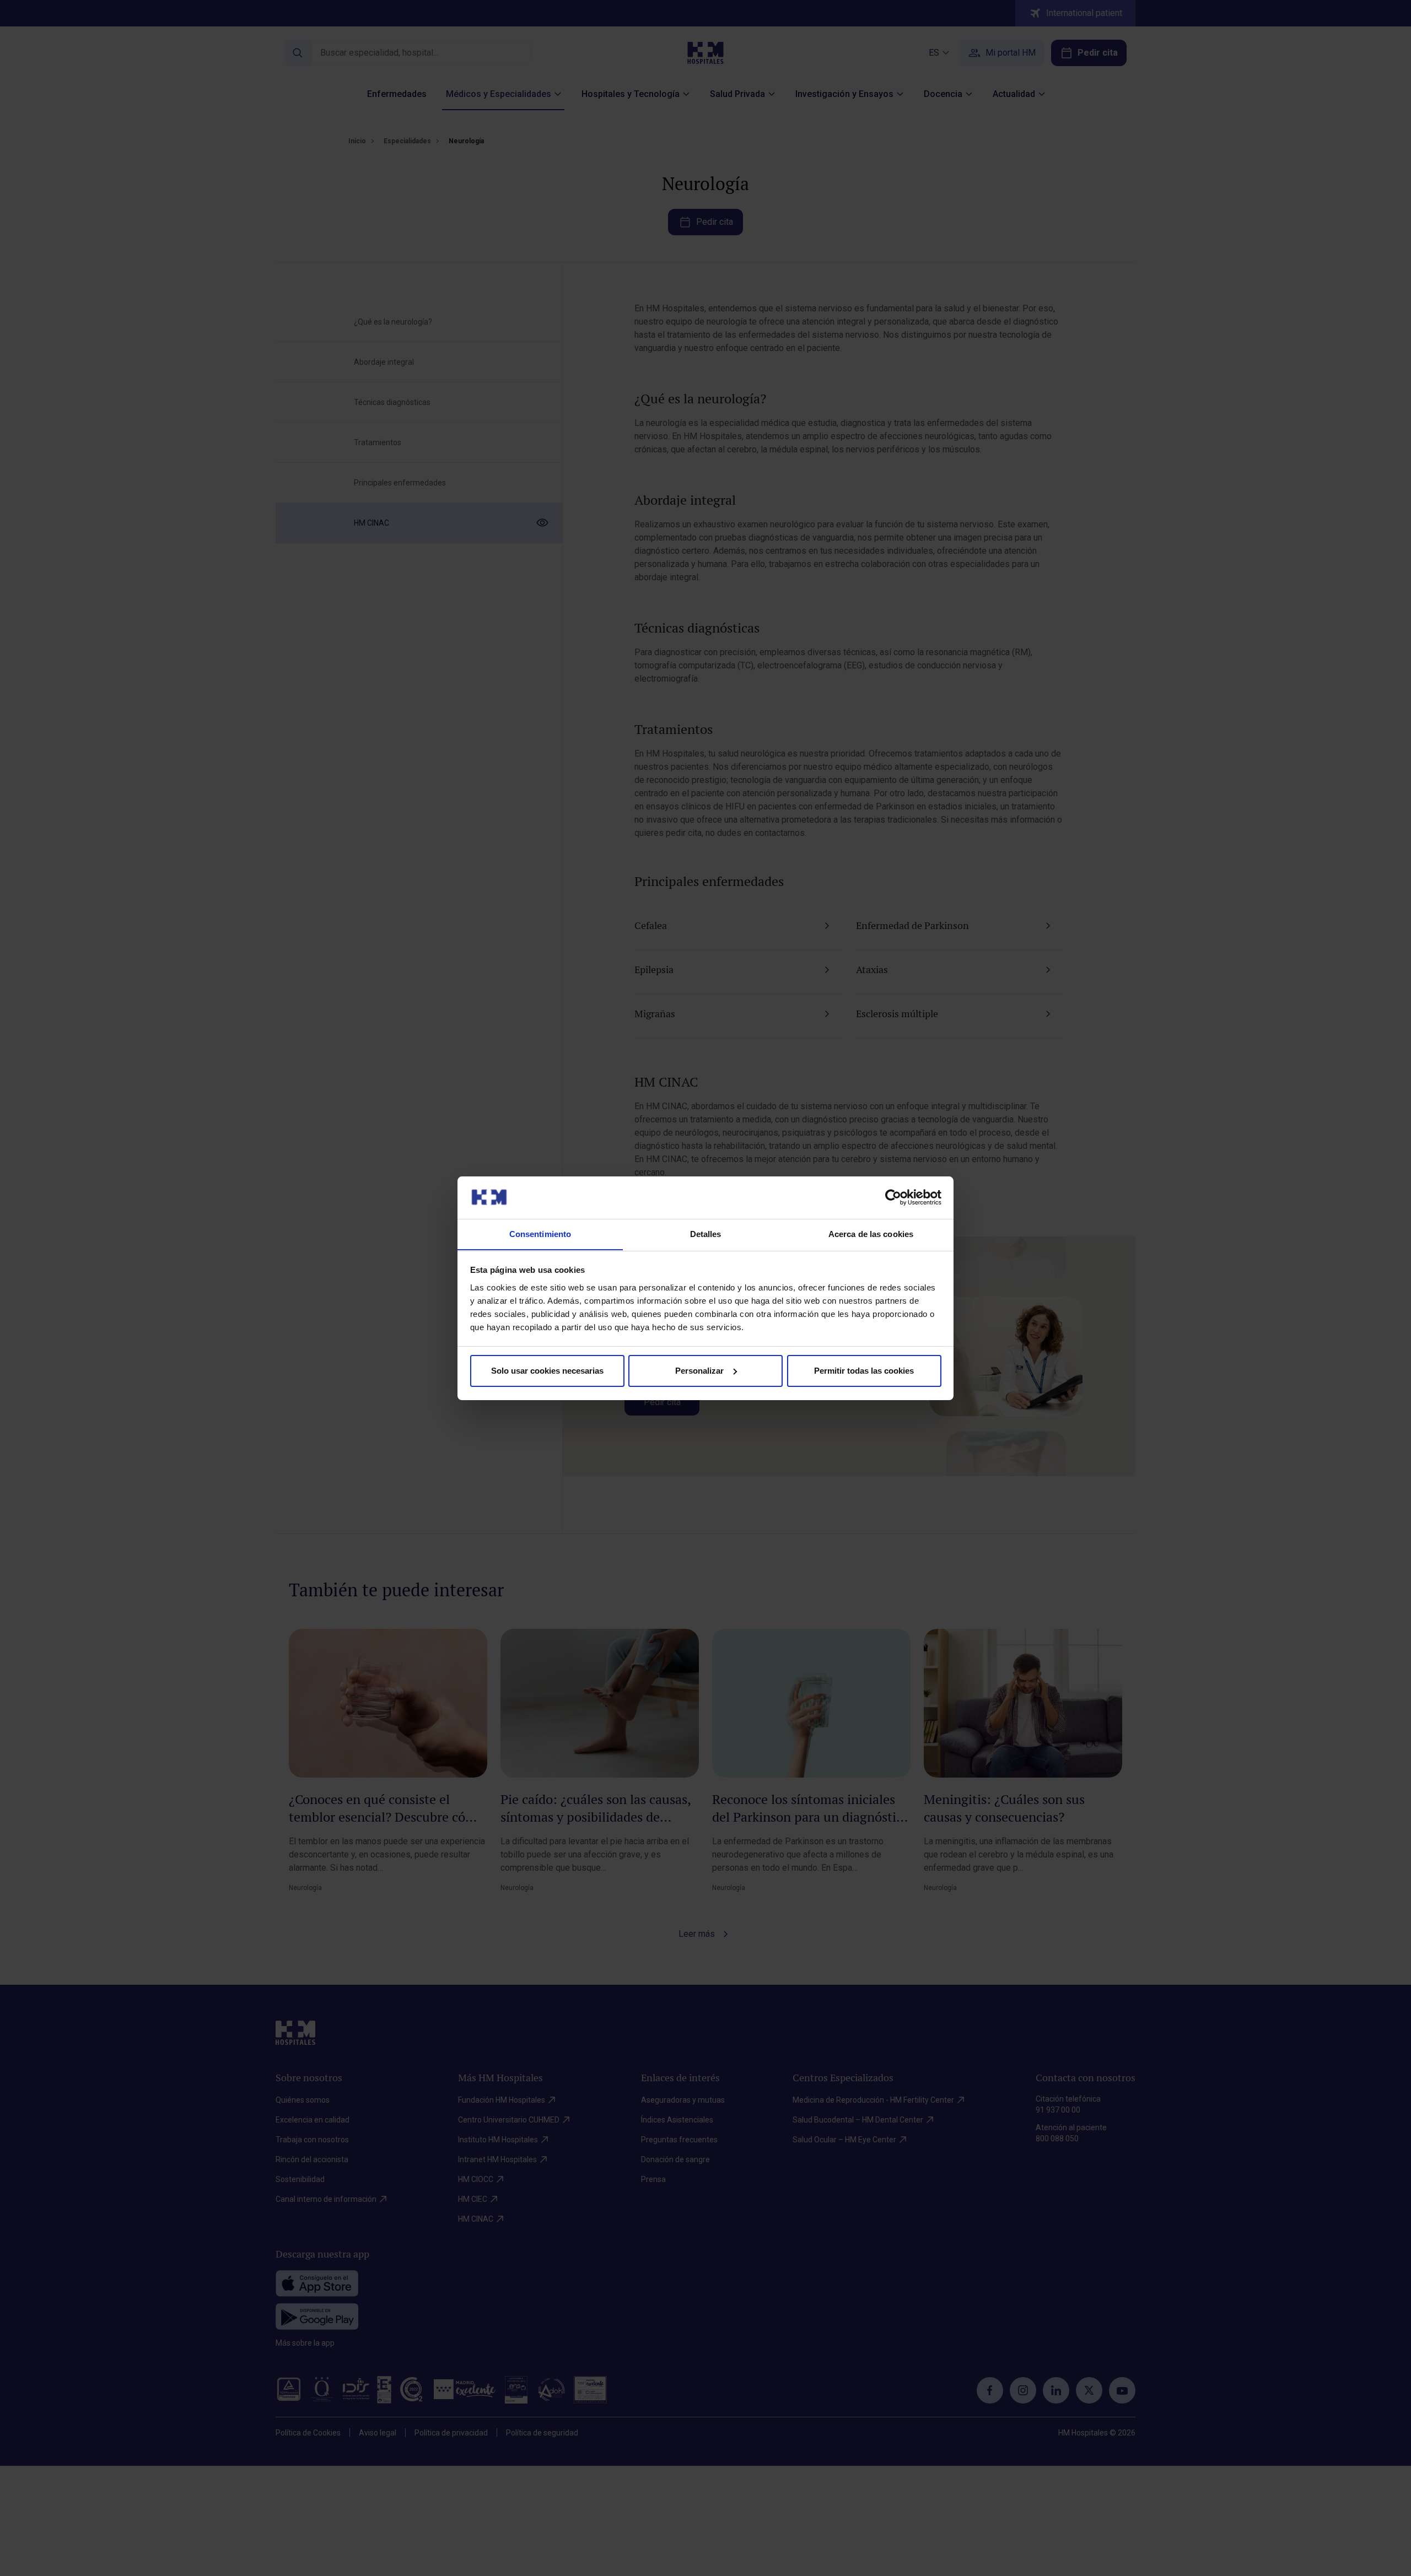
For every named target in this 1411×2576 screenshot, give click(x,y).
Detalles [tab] (706, 1233)
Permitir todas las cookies (864, 1371)
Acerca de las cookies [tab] (871, 1233)
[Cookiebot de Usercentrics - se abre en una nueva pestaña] (893, 1197)
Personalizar (699, 1371)
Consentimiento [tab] (540, 1233)
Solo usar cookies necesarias (547, 1371)
